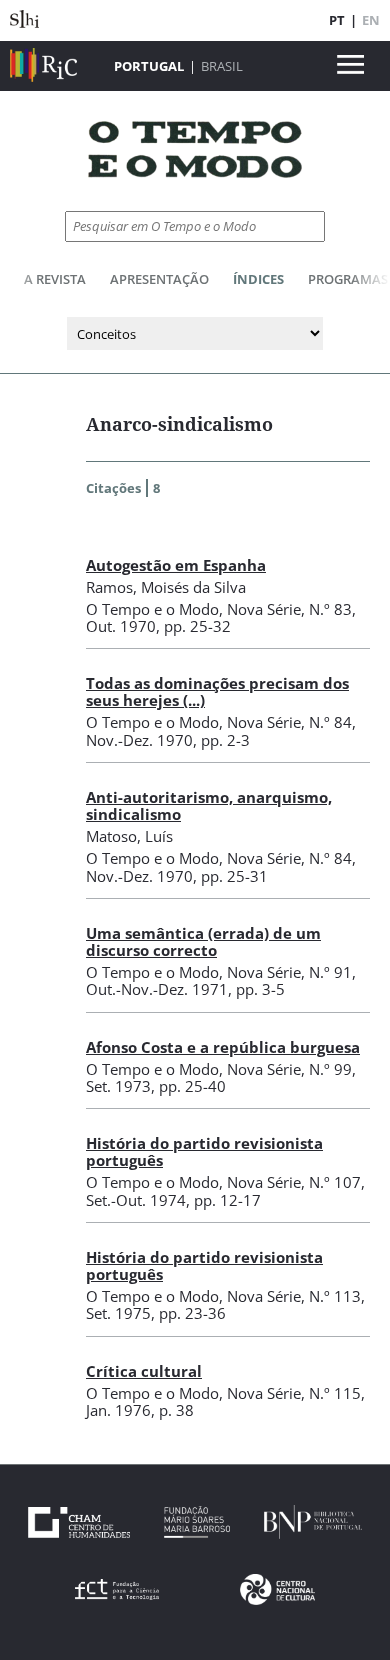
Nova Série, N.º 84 (289, 722)
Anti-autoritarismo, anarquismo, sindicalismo (209, 805)
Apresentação (159, 279)
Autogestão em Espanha (176, 565)
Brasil (222, 66)
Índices (258, 279)
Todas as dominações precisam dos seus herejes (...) (217, 691)
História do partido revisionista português (204, 1151)
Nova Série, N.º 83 (289, 609)
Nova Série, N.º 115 (294, 1393)
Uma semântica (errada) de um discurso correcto (203, 941)
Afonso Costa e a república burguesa (223, 1047)
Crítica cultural (144, 1371)
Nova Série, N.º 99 (289, 1069)
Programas (348, 279)
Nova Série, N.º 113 (294, 1296)
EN (371, 20)
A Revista (55, 279)
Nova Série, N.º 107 (294, 1182)
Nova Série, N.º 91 (289, 972)
